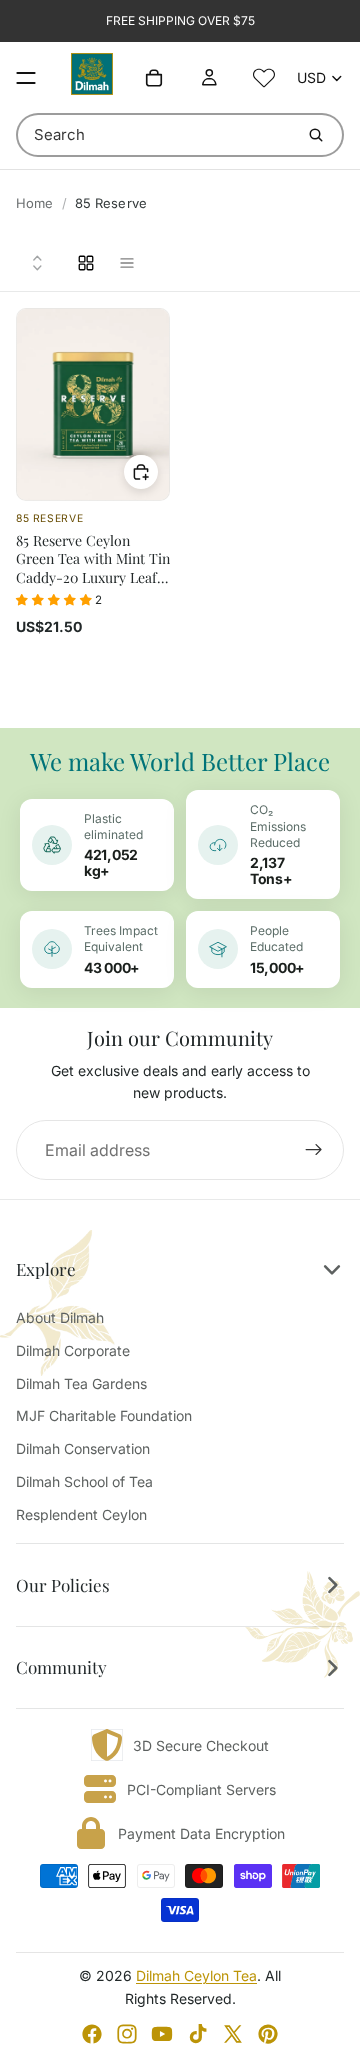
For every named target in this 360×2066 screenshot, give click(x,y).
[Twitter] (233, 2034)
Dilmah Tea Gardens (81, 1383)
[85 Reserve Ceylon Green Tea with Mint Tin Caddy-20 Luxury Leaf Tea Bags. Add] (141, 472)
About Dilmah (60, 1317)
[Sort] (38, 263)
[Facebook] (92, 2034)
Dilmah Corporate (73, 1350)
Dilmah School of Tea (84, 1481)
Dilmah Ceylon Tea (196, 1975)
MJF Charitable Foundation (104, 1415)
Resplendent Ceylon (81, 1514)
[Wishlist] (264, 78)
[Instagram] (127, 2034)
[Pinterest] (268, 2034)
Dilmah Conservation (83, 1448)
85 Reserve (49, 518)
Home (35, 203)
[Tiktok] (198, 2034)
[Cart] (154, 78)
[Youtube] (162, 2034)
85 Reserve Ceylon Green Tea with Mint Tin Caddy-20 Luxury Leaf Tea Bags (93, 568)
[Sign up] (314, 1150)
